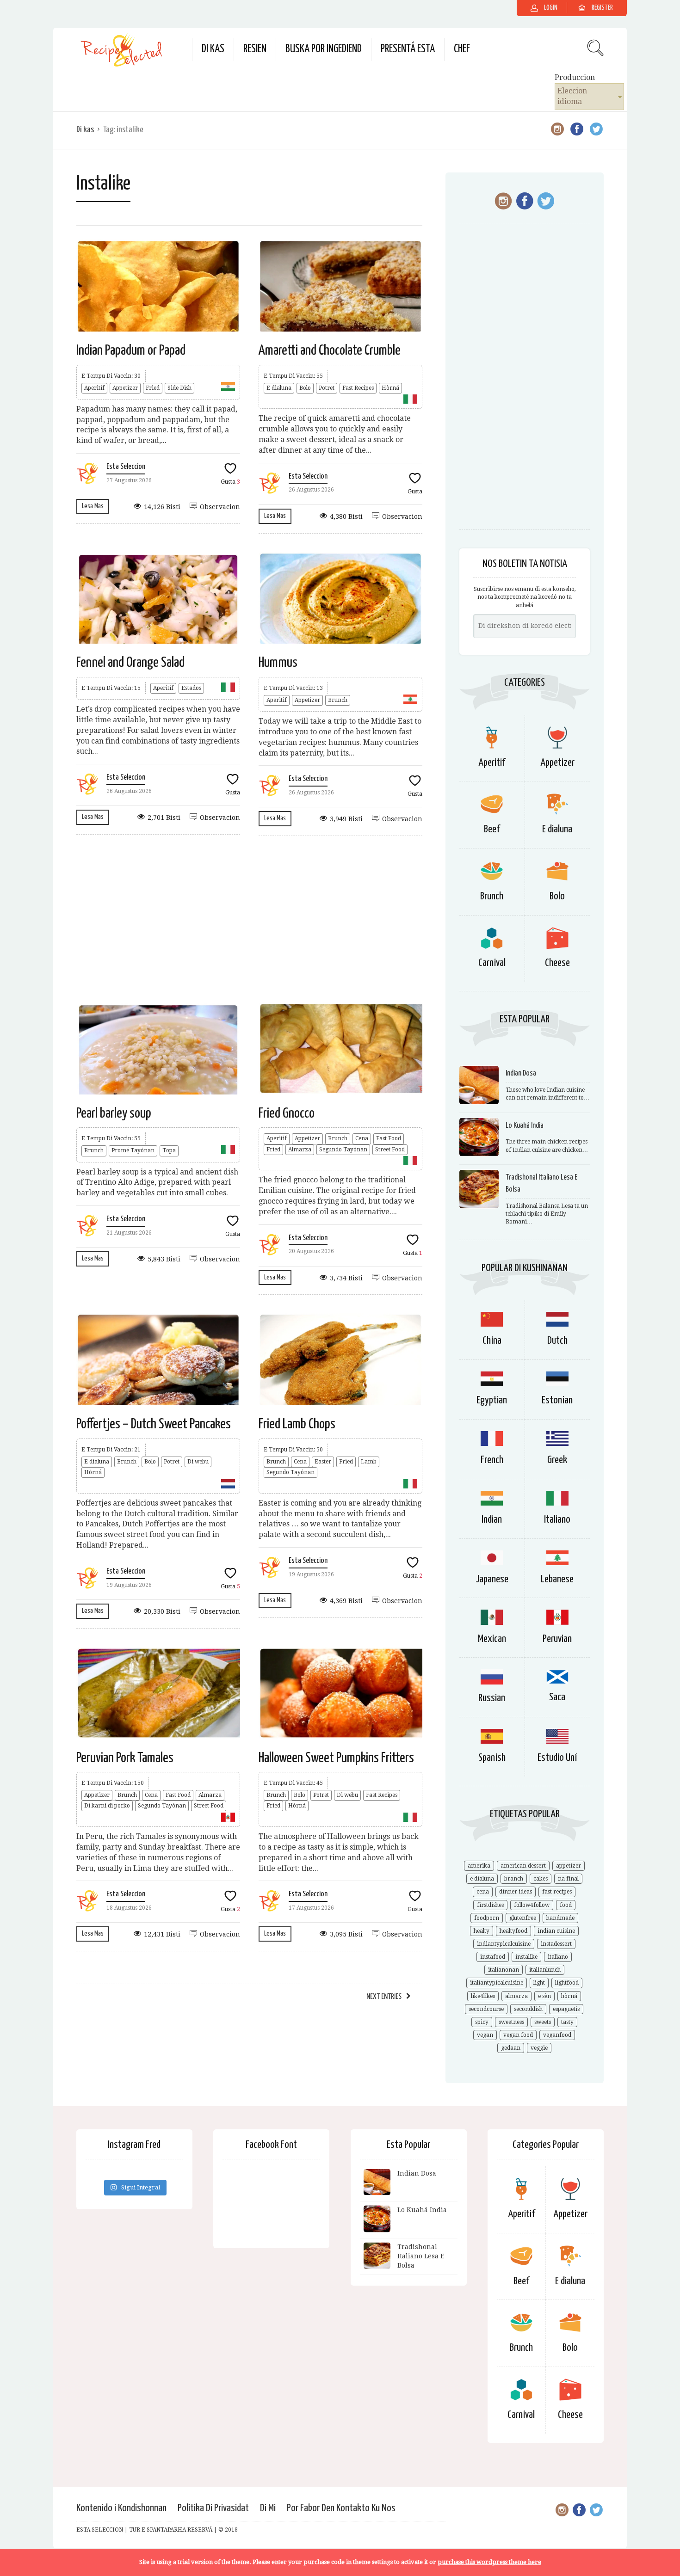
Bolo (305, 388)
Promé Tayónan (133, 1150)
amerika (479, 1866)
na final (568, 1879)
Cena (362, 1138)
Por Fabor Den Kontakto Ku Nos (341, 2508)
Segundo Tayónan (343, 1150)
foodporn (487, 1918)
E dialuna (279, 388)
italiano (558, 1957)
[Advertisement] (249, 919)
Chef (462, 49)
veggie (539, 2048)
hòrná (569, 1996)
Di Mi (268, 2508)
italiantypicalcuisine (497, 1983)
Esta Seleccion (126, 467)
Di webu (198, 1462)
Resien (255, 49)
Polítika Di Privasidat (213, 2508)
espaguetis (566, 2009)
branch (514, 1879)
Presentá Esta (408, 49)
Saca (557, 1697)
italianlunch (545, 1970)
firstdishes (490, 1905)
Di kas (213, 49)
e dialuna (482, 1879)
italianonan (504, 1970)
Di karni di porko (107, 1806)
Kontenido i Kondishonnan (121, 2508)
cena (483, 1892)
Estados (191, 688)
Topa (169, 1150)
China (492, 1341)
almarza (516, 1996)
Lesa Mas (93, 506)
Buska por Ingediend (324, 49)
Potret (327, 388)
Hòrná (390, 388)
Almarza (300, 1150)
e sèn (544, 1996)
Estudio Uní (557, 1758)
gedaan (511, 2048)
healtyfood (513, 1931)
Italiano (557, 1520)
